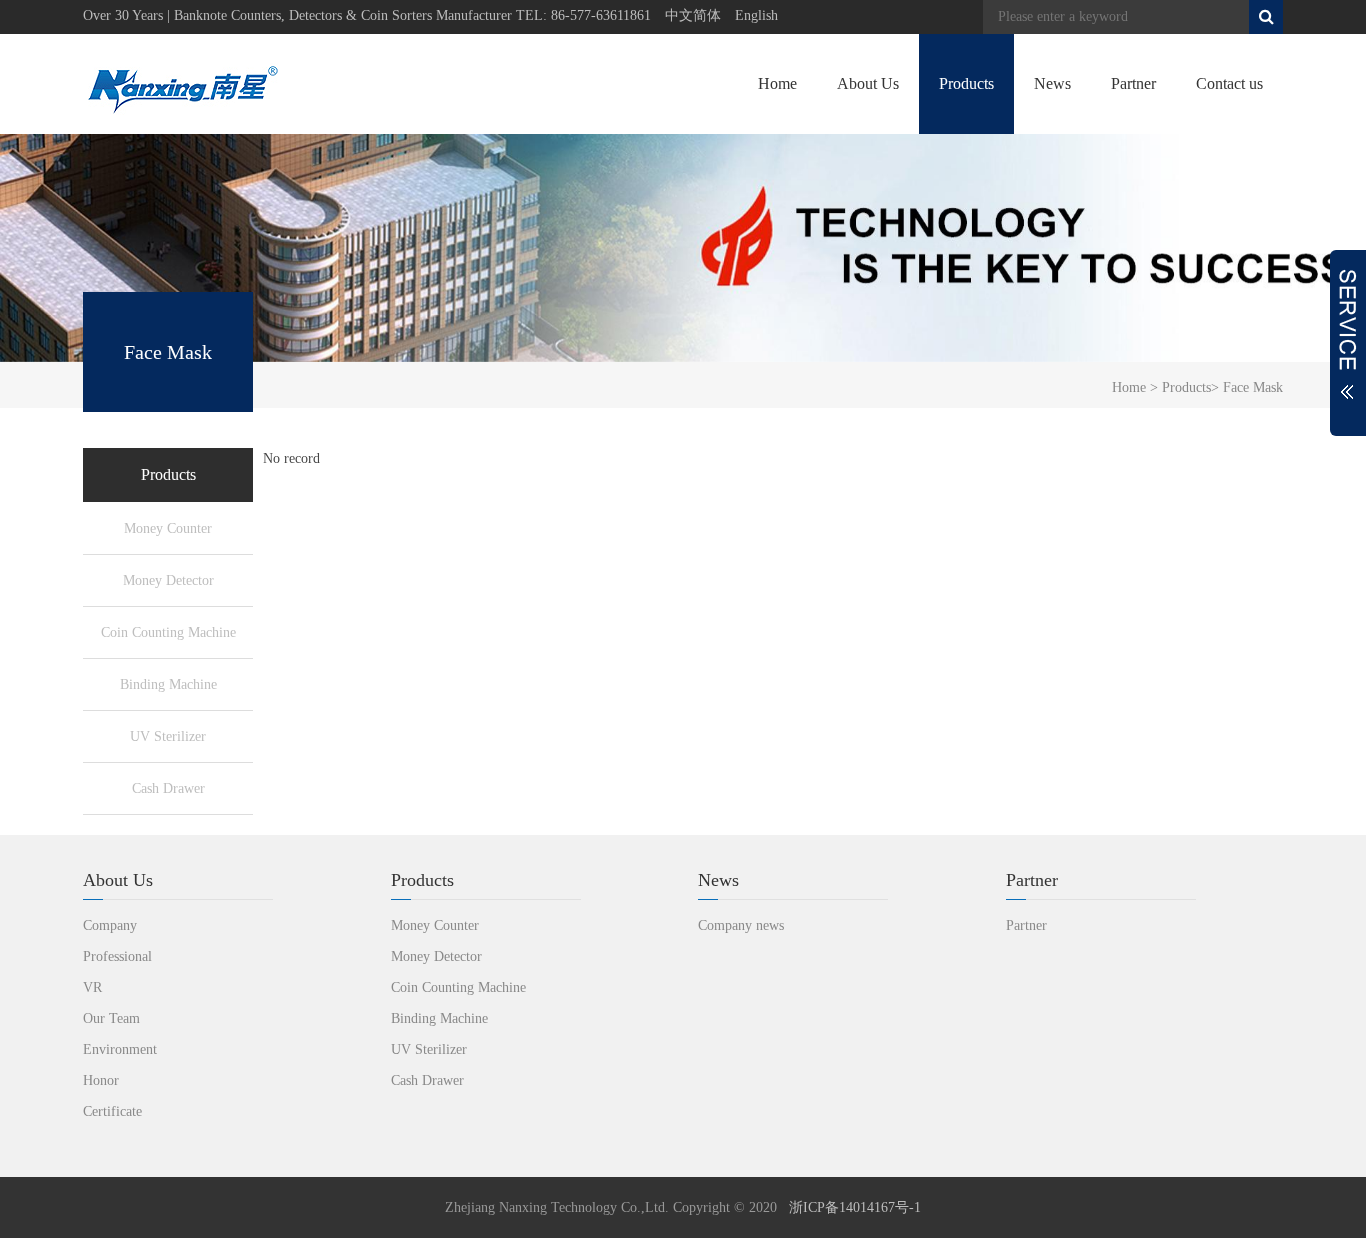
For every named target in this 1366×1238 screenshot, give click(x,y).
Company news (741, 925)
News (1052, 83)
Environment (120, 1049)
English (756, 15)
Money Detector (168, 580)
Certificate (112, 1111)
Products (966, 83)
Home (777, 83)
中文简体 (693, 15)
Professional (117, 956)
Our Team (111, 1018)
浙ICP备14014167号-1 (855, 1207)
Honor (101, 1080)
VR (92, 987)
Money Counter (168, 528)
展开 (1348, 343)
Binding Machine (168, 684)
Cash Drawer (168, 788)
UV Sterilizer (168, 736)
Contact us (1229, 83)
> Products (1178, 387)
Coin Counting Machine (168, 632)
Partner (1133, 83)
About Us (868, 83)
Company (110, 925)
